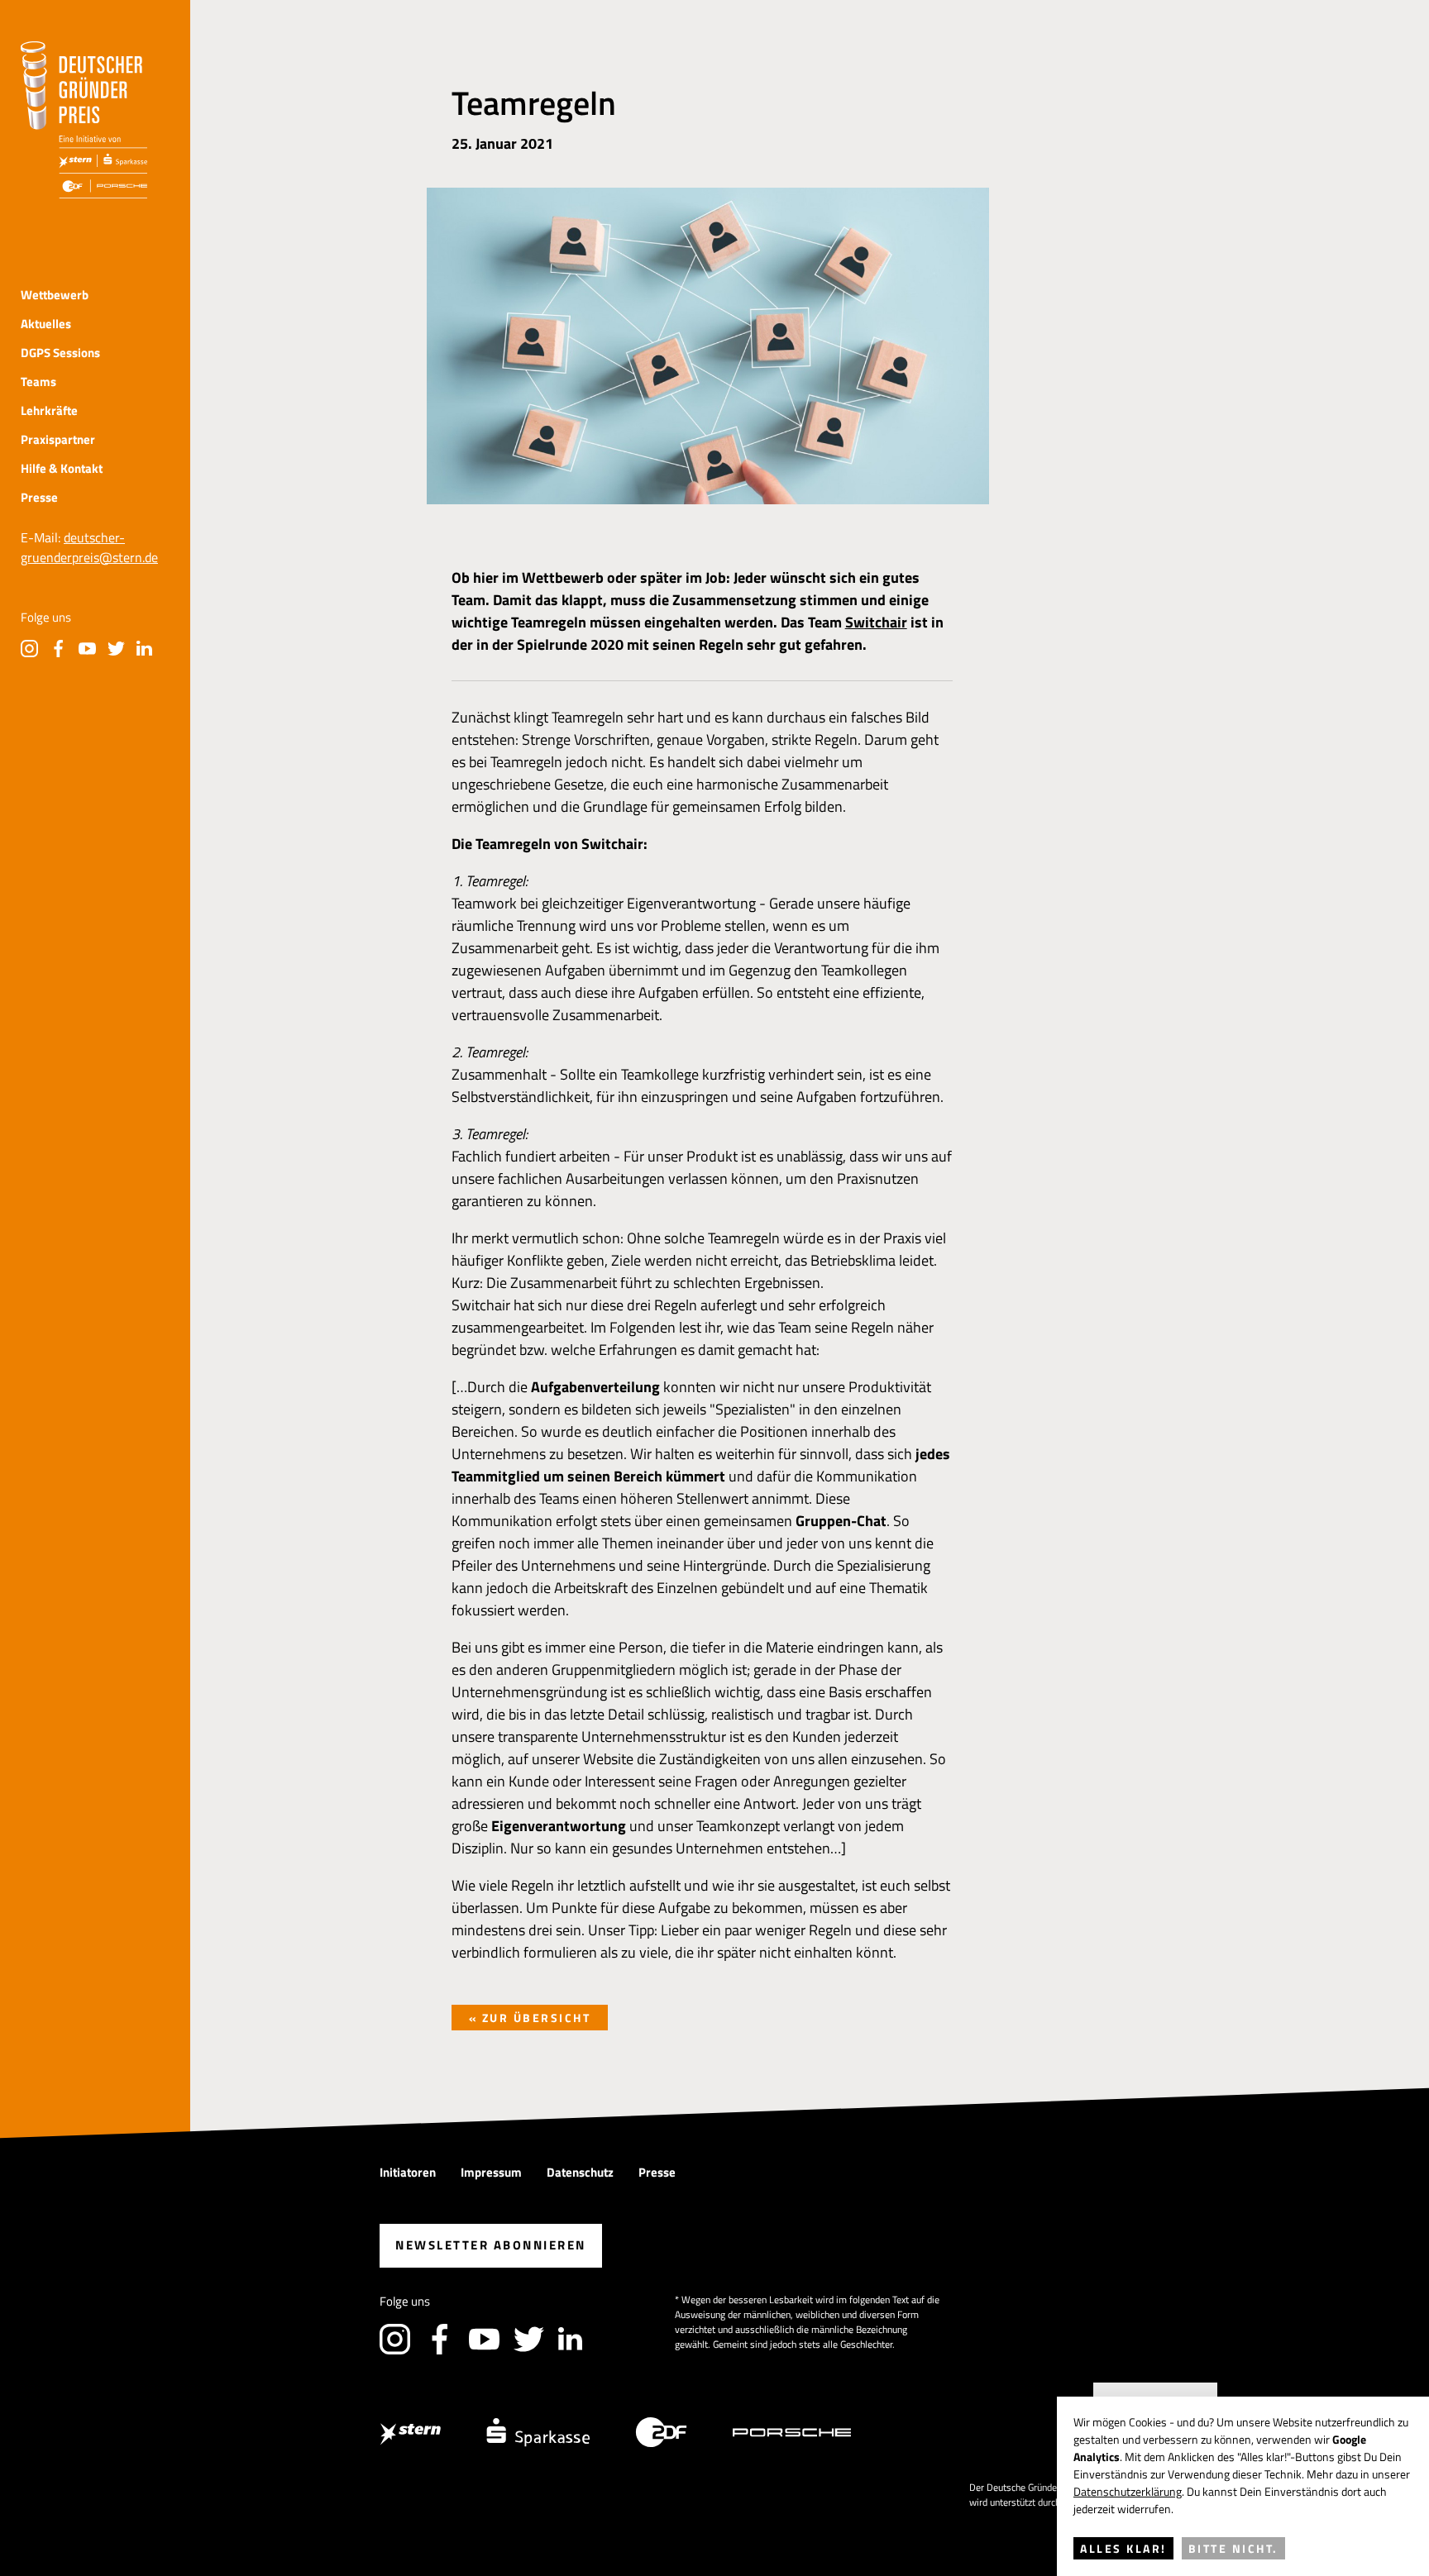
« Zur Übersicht (530, 2018)
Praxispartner (58, 439)
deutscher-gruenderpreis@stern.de (89, 547)
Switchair (876, 622)
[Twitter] (116, 649)
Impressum (491, 2172)
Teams (38, 382)
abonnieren (491, 2245)
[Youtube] (87, 649)
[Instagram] (29, 649)
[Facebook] (58, 649)
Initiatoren (408, 2172)
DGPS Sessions (60, 353)
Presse (39, 497)
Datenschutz (580, 2172)
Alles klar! (1123, 2548)
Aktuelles (46, 324)
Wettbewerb (55, 295)
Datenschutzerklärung (1128, 2491)
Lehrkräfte (49, 410)
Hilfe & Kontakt (62, 468)
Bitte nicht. (1233, 2548)
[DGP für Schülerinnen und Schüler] (84, 120)
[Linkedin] (145, 649)
